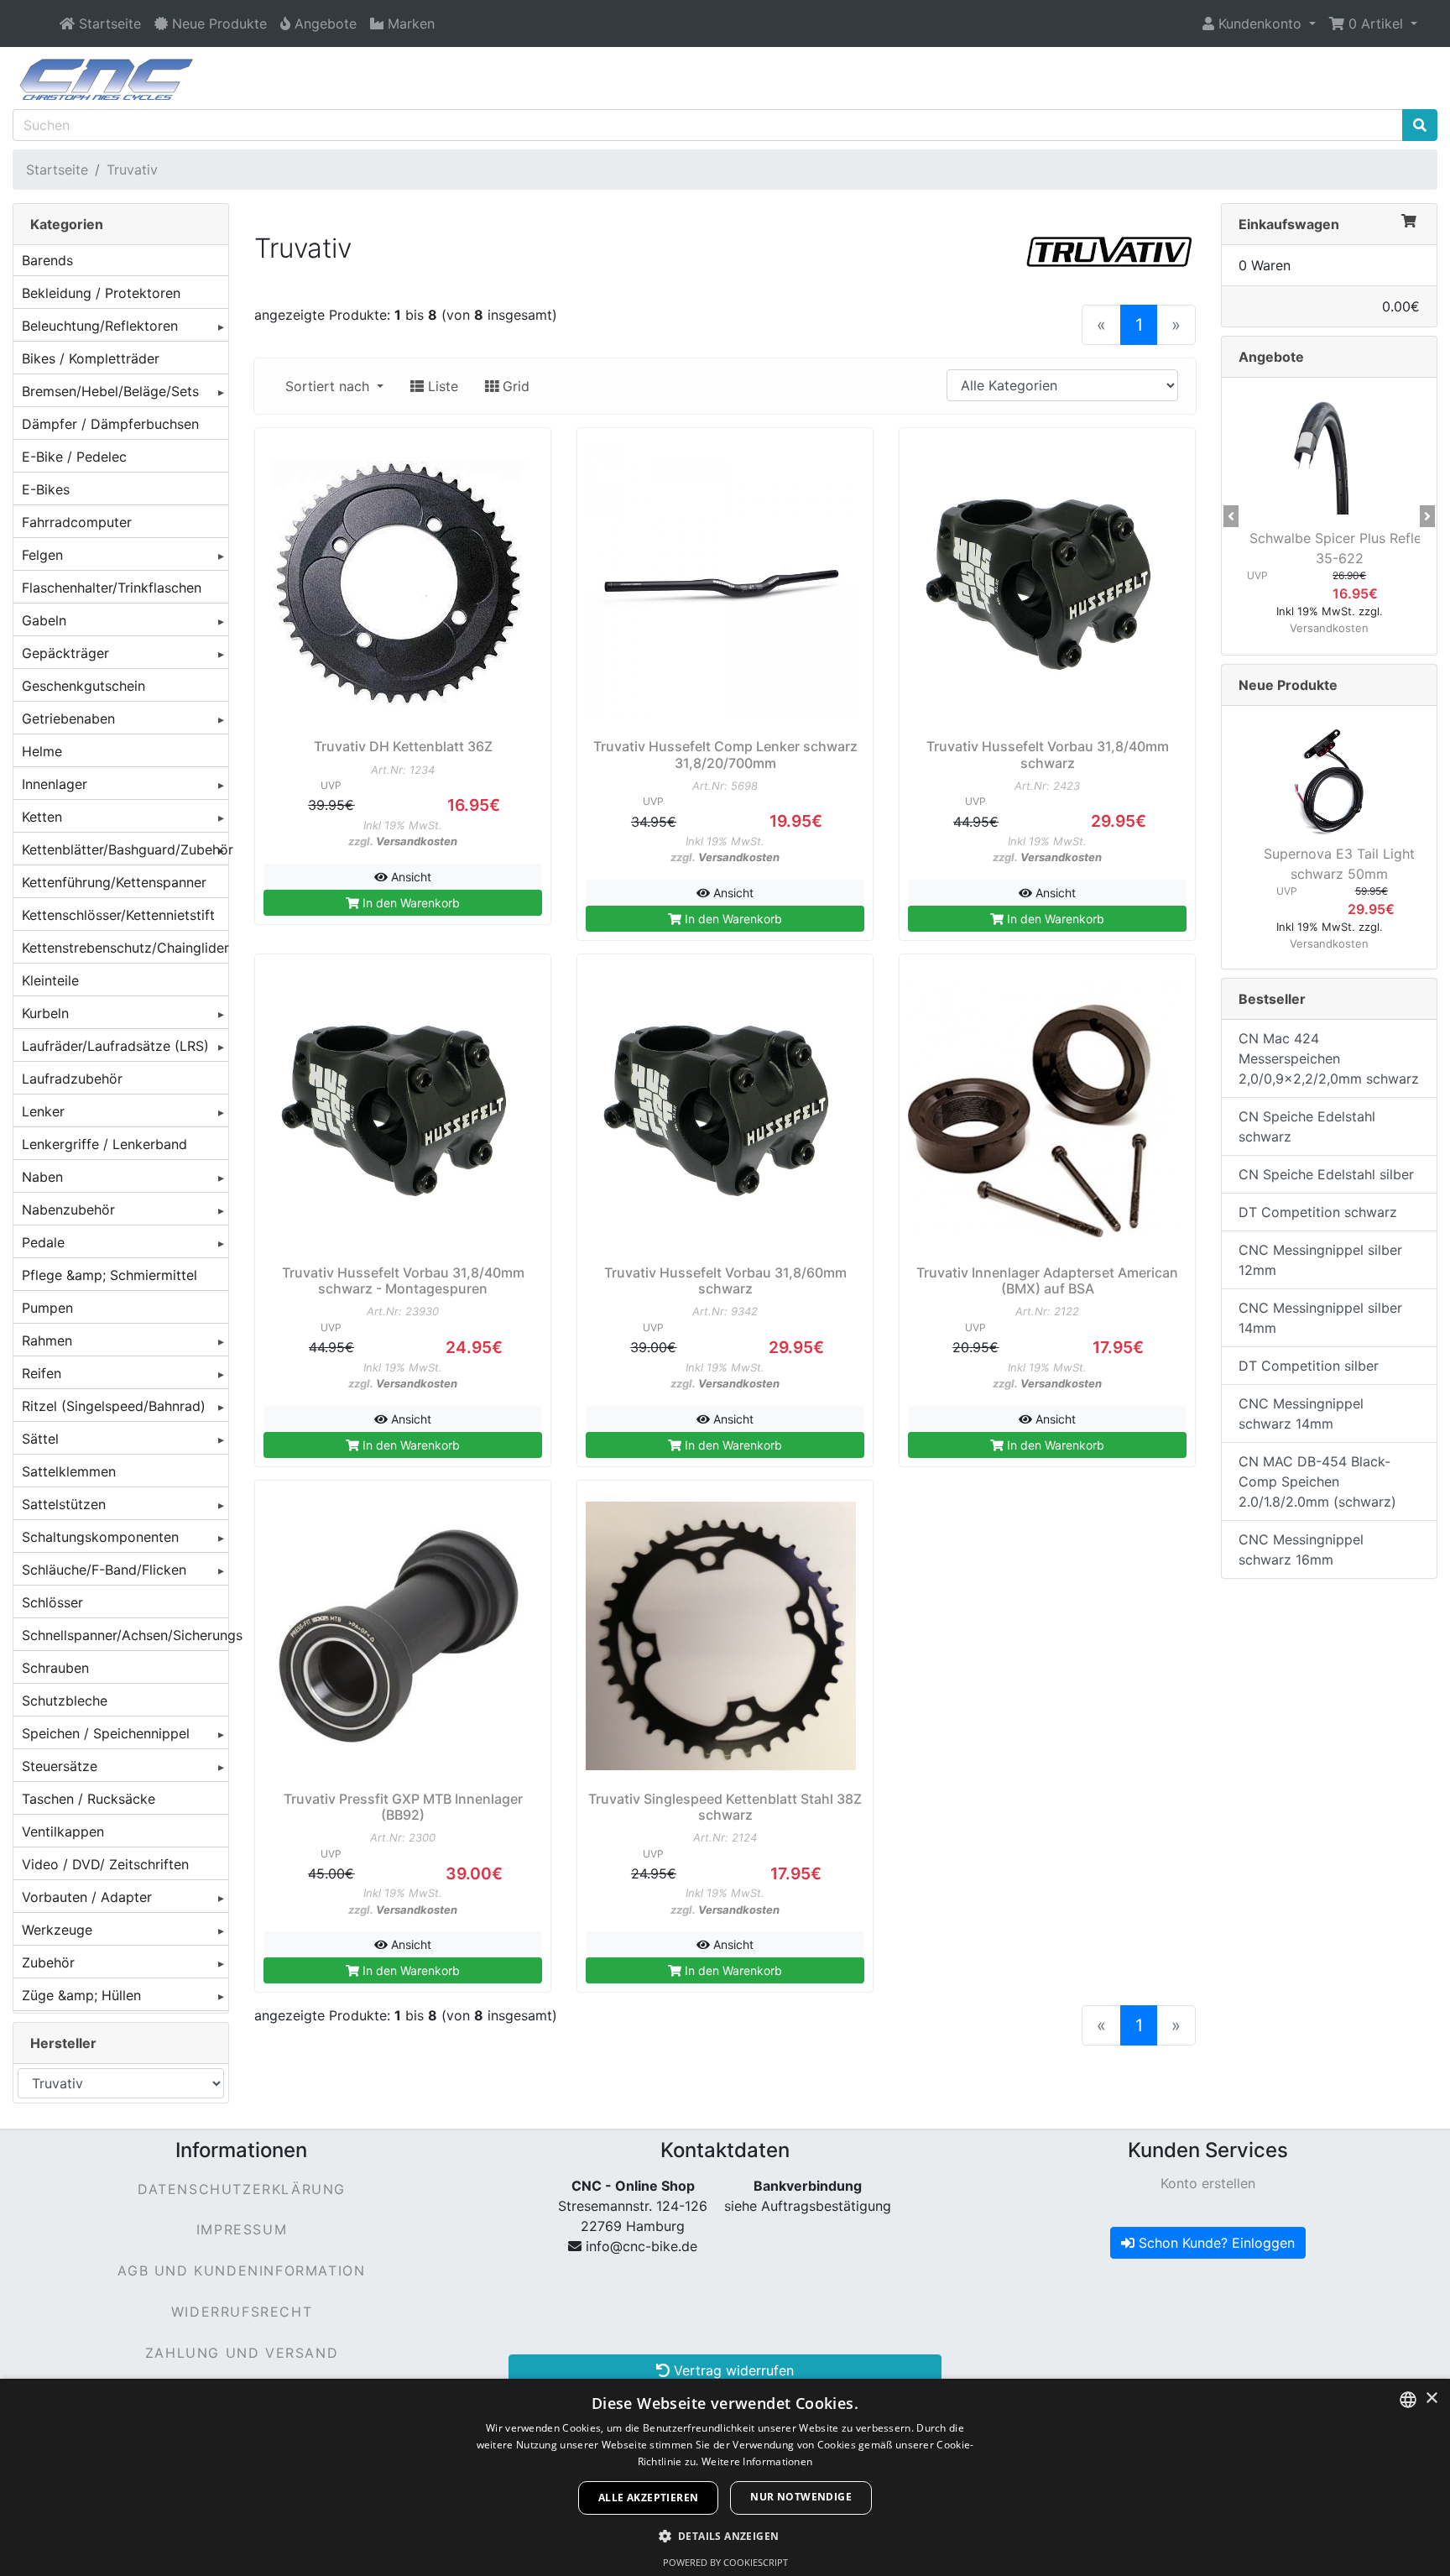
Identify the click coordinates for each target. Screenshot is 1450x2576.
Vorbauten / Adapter (87, 1897)
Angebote (1271, 357)
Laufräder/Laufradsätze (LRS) (115, 1046)
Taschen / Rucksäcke (89, 1799)
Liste (441, 386)
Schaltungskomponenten (100, 1537)
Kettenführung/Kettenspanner (114, 882)
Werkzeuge (57, 1930)
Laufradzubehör (72, 1079)
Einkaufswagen (1289, 224)
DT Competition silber (1309, 1366)
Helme (42, 751)
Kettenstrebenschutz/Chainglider (125, 948)
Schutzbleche (65, 1701)
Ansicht (409, 877)
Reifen (42, 1373)
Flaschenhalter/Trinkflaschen (112, 588)
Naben (42, 1177)
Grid (514, 386)
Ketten (42, 817)
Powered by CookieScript (725, 2562)
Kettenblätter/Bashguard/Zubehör (125, 849)
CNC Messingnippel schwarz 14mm (1301, 1413)
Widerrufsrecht (242, 2312)
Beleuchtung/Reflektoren (100, 326)
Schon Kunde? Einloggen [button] (1215, 2243)
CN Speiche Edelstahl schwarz (1307, 1126)
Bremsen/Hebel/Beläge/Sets (110, 391)
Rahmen (47, 1340)
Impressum (242, 2229)
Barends (47, 260)
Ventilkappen (63, 1831)
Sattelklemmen (69, 1471)
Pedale (43, 1242)
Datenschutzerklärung (242, 2189)
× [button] (1431, 2398)
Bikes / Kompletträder (91, 358)
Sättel (40, 1439)
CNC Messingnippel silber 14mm (1320, 1318)
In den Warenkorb (409, 903)
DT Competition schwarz (1318, 1212)
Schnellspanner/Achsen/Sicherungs (125, 1635)
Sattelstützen (64, 1504)
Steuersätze (60, 1766)
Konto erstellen (1208, 2183)
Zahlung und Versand (242, 2353)
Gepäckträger (65, 653)
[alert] (725, 2477)
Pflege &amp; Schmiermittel (110, 1275)
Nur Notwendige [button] (801, 2497)
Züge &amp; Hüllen (81, 1995)
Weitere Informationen (757, 2461)
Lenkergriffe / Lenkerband (104, 1144)
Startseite (57, 170)
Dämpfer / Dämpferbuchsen (110, 424)
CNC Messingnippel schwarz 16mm (1301, 1549)
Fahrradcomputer (77, 522)
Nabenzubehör (68, 1210)
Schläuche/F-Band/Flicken (104, 1570)
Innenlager (55, 784)
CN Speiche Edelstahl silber (1326, 1174)
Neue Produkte (1288, 685)
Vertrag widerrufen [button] (732, 2370)
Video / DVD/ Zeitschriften (105, 1864)
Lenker (43, 1111)
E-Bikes (46, 489)
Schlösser (52, 1602)
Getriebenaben (68, 718)
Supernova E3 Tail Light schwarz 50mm (1339, 864)
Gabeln (44, 620)
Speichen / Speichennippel (106, 1733)
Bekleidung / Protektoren (101, 293)
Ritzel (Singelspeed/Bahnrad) (114, 1406)
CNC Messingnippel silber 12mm (1320, 1260)
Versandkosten (417, 841)
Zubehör (48, 1962)
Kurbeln (45, 1013)
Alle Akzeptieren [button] (648, 2498)
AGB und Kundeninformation (241, 2270)
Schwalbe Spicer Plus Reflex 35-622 (1339, 548)
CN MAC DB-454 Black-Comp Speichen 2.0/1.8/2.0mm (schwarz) (1317, 1481)
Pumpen (47, 1308)
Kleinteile (50, 980)
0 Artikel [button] (1376, 24)
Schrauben (55, 1668)
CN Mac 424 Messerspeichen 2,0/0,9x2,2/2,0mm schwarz (1329, 1058)
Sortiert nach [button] (329, 386)
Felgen (42, 555)
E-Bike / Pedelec (74, 457)
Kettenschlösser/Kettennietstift (118, 915)
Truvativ (132, 170)
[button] (1259, 24)
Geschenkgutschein (83, 686)
